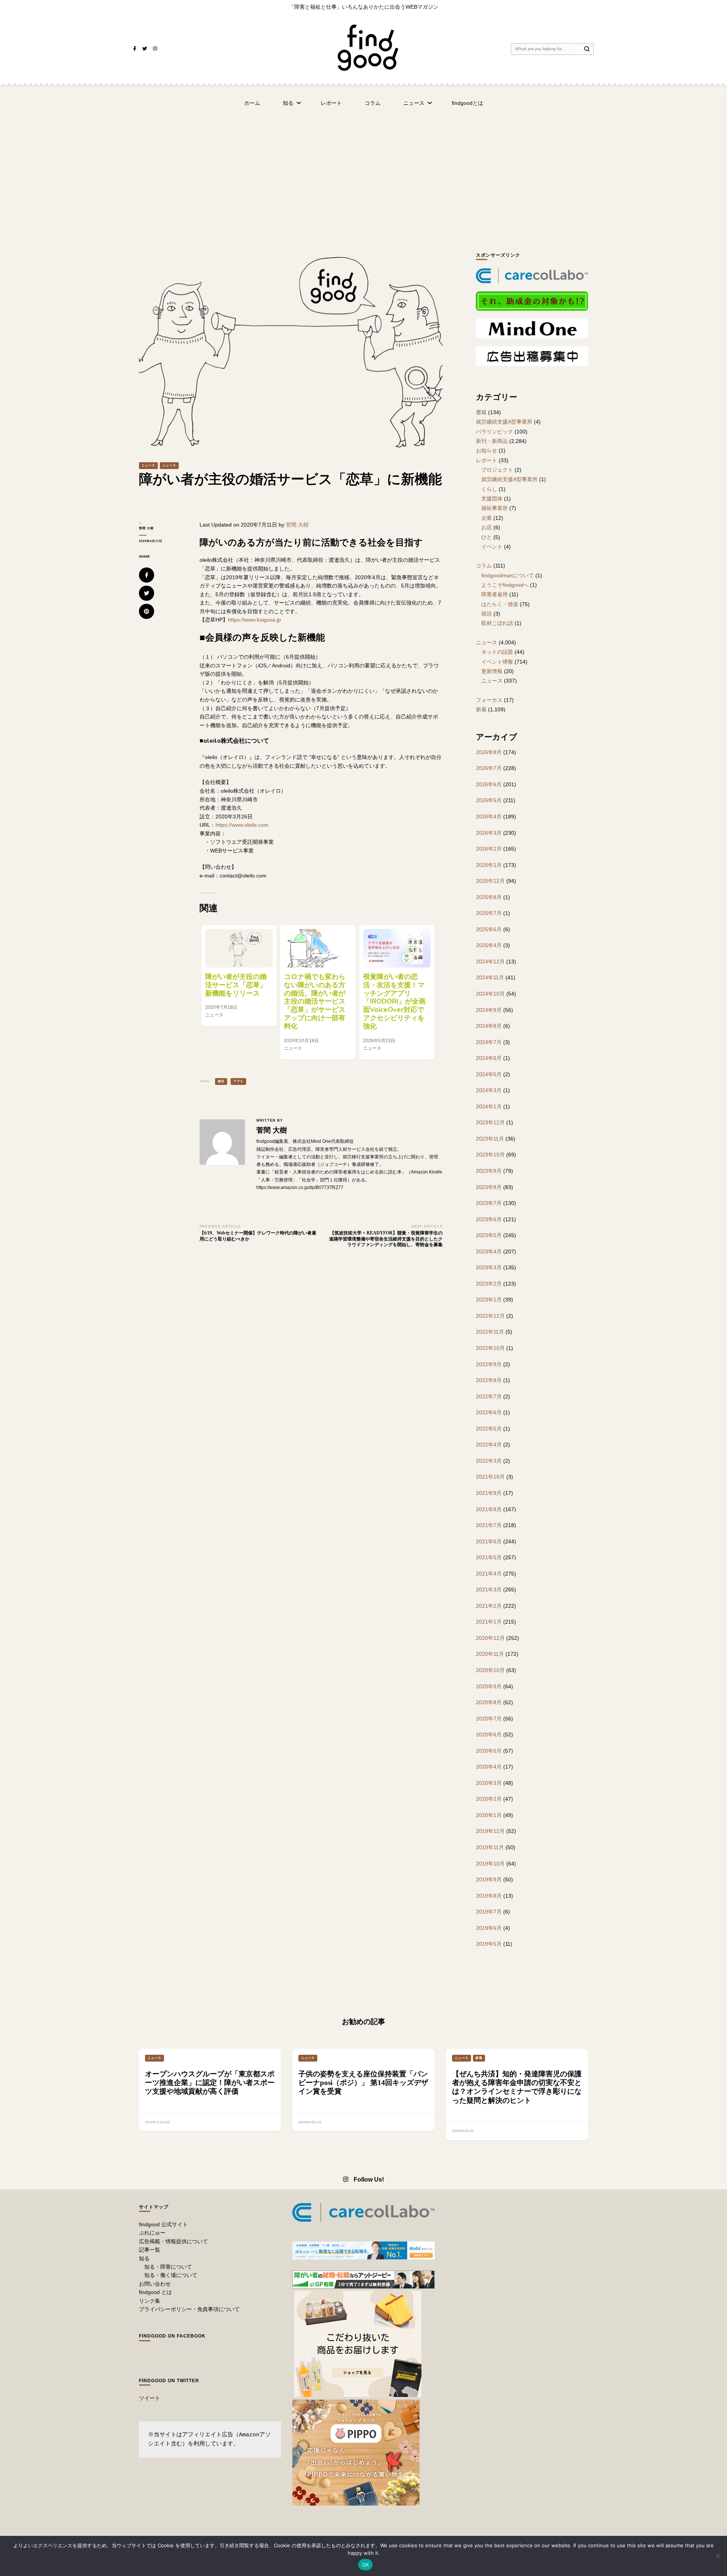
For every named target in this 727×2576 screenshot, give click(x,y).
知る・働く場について (171, 2275)
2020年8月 (489, 1702)
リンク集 (150, 2301)
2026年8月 (489, 752)
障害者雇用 (495, 594)
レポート (331, 103)
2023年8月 (489, 1187)
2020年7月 (489, 1719)
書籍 (481, 412)
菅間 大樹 (146, 528)
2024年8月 (489, 1026)
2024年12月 (490, 962)
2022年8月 (489, 1380)
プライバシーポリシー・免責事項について (189, 2309)
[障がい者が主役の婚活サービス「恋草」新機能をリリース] (239, 948)
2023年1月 (489, 1300)
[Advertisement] (363, 172)
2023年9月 (489, 1171)
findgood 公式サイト (163, 2224)
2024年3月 (489, 1090)
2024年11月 (490, 977)
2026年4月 (489, 817)
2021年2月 (489, 1606)
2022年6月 (489, 1412)
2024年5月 (489, 1074)
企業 (487, 518)
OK (366, 2565)
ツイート (150, 2398)
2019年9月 (489, 1879)
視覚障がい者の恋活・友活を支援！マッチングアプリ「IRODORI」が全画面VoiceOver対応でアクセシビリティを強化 (394, 1001)
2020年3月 (489, 1783)
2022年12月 (490, 1316)
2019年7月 (489, 1912)
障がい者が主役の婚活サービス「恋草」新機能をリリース (236, 985)
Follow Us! (369, 2179)
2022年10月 (490, 1348)
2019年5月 (489, 1944)
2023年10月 (490, 1155)
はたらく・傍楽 (500, 604)
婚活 (221, 1081)
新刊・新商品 (492, 441)
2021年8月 (489, 1509)
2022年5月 (489, 1429)
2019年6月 (489, 1928)
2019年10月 (490, 1864)
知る (288, 103)
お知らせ (487, 450)
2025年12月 (490, 881)
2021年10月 (490, 1477)
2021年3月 (489, 1590)
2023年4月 (489, 1251)
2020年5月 (489, 1751)
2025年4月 (489, 945)
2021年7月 (489, 1525)
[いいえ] (718, 2556)
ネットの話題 (497, 652)
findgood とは (155, 2292)
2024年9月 (489, 1010)
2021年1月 (489, 1622)
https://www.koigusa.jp (254, 620)
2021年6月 (489, 1541)
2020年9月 (489, 1686)
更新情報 (492, 671)
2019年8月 (489, 1896)
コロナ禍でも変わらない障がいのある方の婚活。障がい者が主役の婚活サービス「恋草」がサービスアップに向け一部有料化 (315, 1001)
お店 (487, 527)
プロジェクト (497, 470)
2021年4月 (489, 1574)
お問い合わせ (155, 2284)
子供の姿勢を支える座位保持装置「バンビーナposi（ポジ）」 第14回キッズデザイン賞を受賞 (363, 2083)
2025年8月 (489, 897)
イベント (492, 547)
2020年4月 (489, 1767)
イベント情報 (497, 662)
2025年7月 (489, 913)
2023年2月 (489, 1284)
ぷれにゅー (152, 2233)
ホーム (252, 103)
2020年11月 (490, 1654)
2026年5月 (489, 800)
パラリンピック (495, 432)
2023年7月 (489, 1203)
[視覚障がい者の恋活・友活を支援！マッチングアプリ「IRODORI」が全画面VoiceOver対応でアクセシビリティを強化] (397, 948)
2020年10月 (490, 1670)
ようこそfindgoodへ (505, 585)
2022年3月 (489, 1461)
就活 (487, 614)
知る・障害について (168, 2267)
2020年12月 (490, 1638)
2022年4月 (489, 1445)
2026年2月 (489, 849)
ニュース (414, 103)
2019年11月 (490, 1847)
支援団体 (492, 499)
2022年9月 (489, 1364)
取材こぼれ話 (497, 623)
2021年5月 (489, 1557)
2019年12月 (490, 1831)
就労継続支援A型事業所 (504, 422)
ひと (487, 537)
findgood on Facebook (172, 2336)
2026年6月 (489, 784)
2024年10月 (490, 994)
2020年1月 (489, 1815)
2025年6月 (489, 929)
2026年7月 (489, 768)
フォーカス (489, 700)
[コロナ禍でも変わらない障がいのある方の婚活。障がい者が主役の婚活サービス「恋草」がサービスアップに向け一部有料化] (318, 948)
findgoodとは (467, 103)
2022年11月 (490, 1332)
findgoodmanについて (508, 575)
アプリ (238, 1081)
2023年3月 (489, 1267)
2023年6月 (489, 1219)
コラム (373, 103)
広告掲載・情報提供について (173, 2241)
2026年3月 (489, 833)
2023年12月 (490, 1122)
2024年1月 (489, 1106)
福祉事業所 (495, 508)
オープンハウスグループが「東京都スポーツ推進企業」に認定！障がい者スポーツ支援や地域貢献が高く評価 (210, 2083)
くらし (489, 489)
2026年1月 (489, 865)
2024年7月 (489, 1042)
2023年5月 (489, 1235)
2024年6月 (489, 1058)
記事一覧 (150, 2250)
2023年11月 (490, 1139)
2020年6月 (489, 1734)
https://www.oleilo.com (242, 825)
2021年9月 (489, 1493)
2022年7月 (489, 1396)
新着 (481, 709)
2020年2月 (489, 1799)
